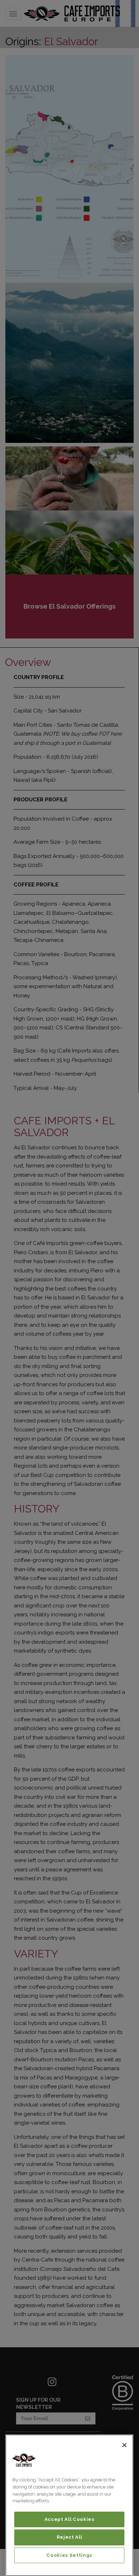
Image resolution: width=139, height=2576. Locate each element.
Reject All (69, 2537)
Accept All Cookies (69, 2519)
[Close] (124, 2445)
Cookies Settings (69, 2555)
